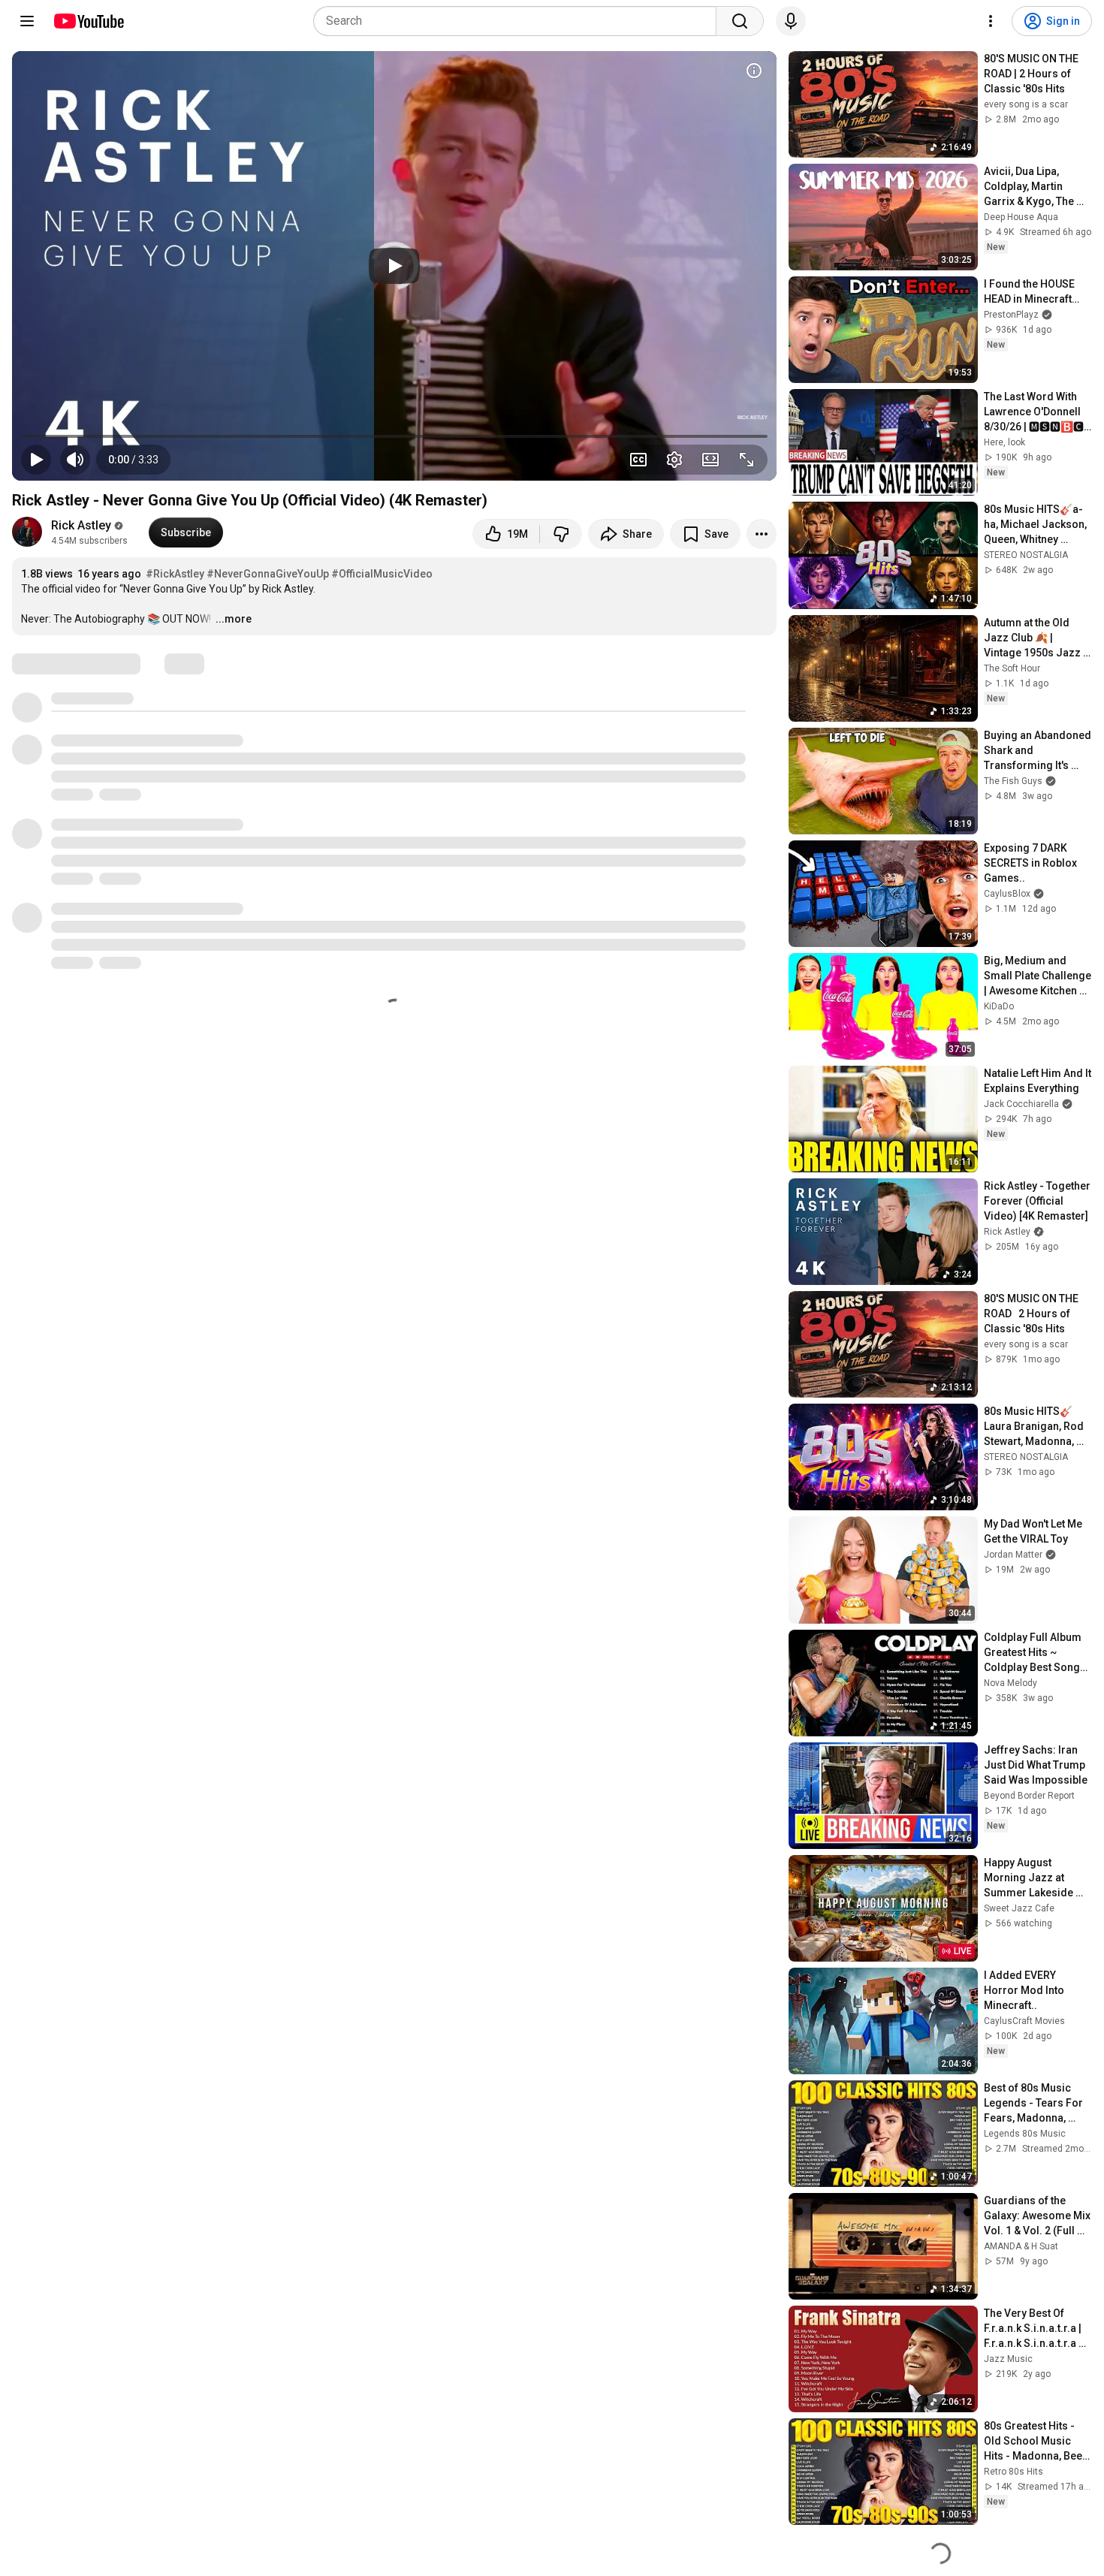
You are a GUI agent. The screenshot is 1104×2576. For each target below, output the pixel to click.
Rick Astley (81, 525)
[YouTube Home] (88, 21)
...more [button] (234, 619)
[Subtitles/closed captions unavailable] (638, 460)
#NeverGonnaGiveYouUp (268, 574)
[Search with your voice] (791, 21)
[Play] (394, 266)
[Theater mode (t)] (710, 460)
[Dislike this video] (561, 534)
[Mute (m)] (75, 460)
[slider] (394, 436)
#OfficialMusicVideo (382, 574)
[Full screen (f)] (747, 460)
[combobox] (519, 21)
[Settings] (991, 21)
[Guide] (27, 21)
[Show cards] (754, 71)
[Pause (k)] (36, 460)
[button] (133, 460)
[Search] (740, 21)
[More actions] (762, 534)
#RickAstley (175, 574)
